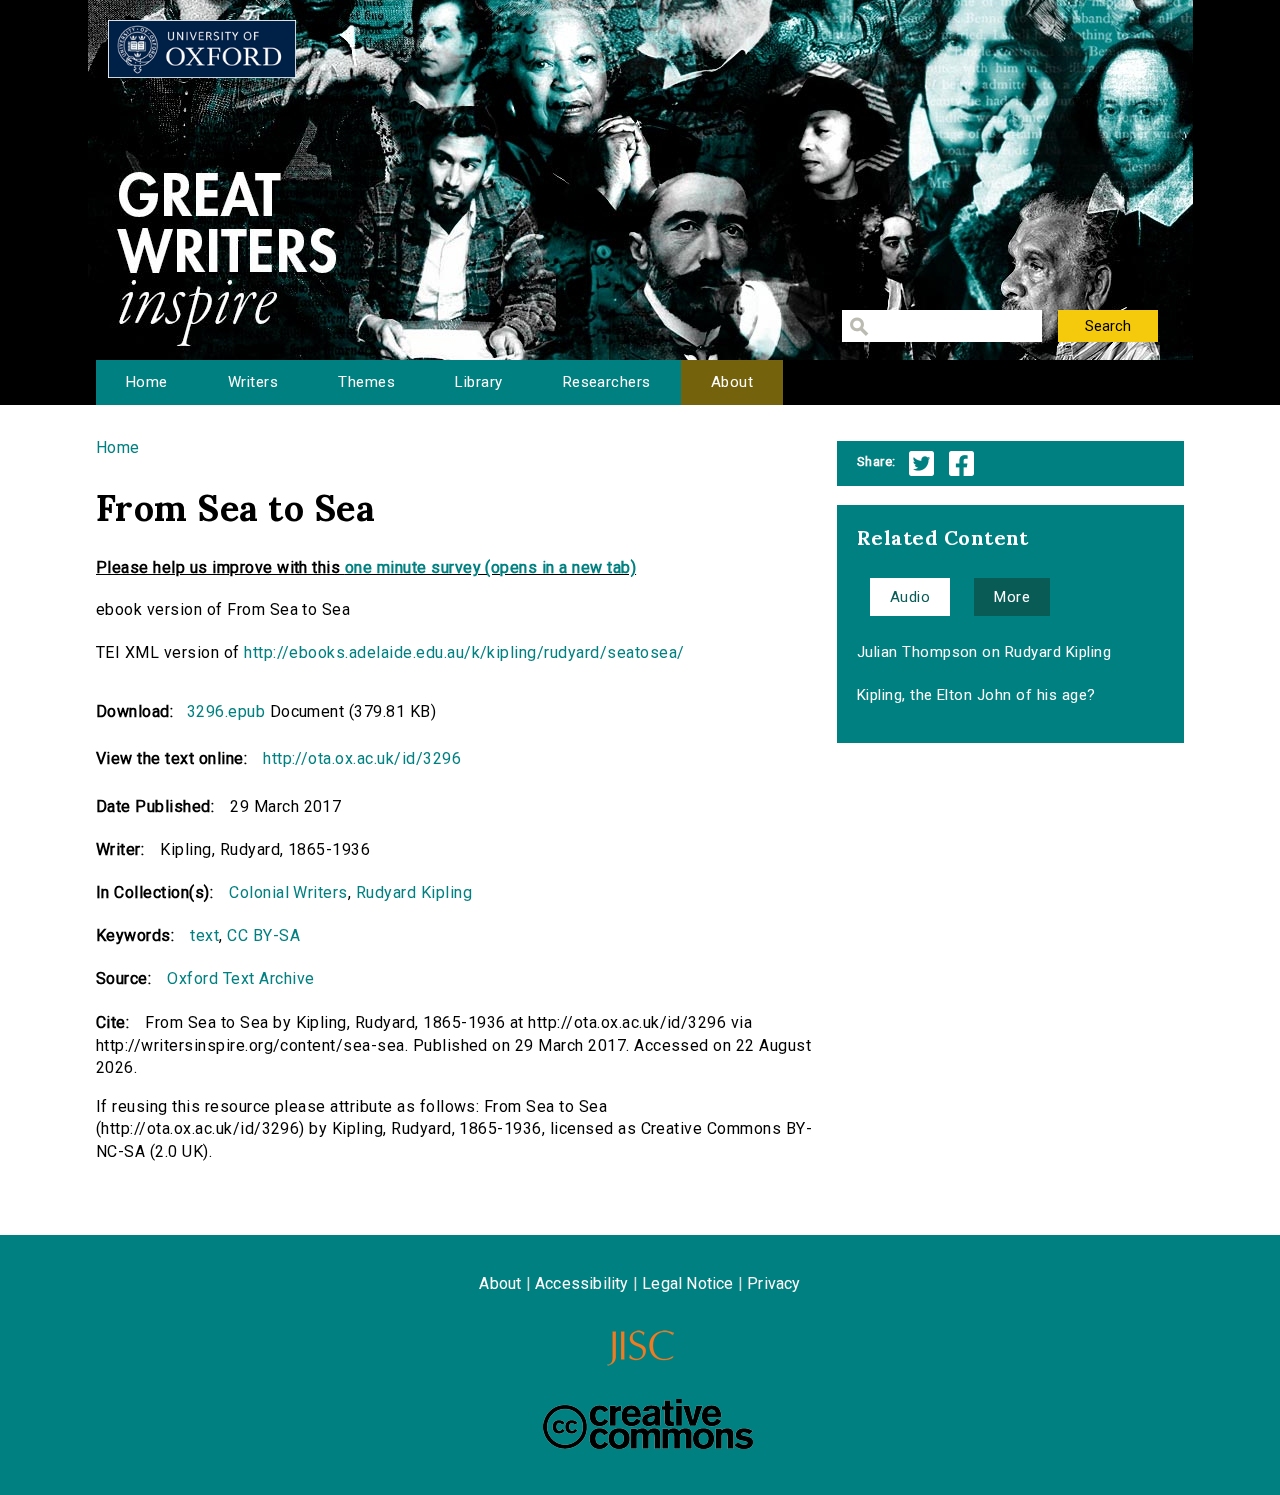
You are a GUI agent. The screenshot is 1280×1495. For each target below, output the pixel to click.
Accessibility (582, 1283)
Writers (253, 382)
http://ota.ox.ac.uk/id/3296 (362, 758)
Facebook (961, 463)
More (1012, 597)
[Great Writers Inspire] (202, 49)
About (732, 382)
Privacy (773, 1283)
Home (147, 382)
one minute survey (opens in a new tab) (490, 567)
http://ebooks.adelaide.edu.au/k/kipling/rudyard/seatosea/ (464, 652)
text (204, 935)
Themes (366, 382)
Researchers (607, 382)
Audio (910, 597)
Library (478, 382)
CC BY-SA (263, 935)
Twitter (921, 463)
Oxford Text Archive (240, 978)
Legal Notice (687, 1283)
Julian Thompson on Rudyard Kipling (984, 652)
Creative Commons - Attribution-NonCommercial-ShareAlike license (648, 1424)
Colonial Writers (288, 892)
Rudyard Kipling (414, 892)
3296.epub (226, 711)
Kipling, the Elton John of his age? (976, 695)
